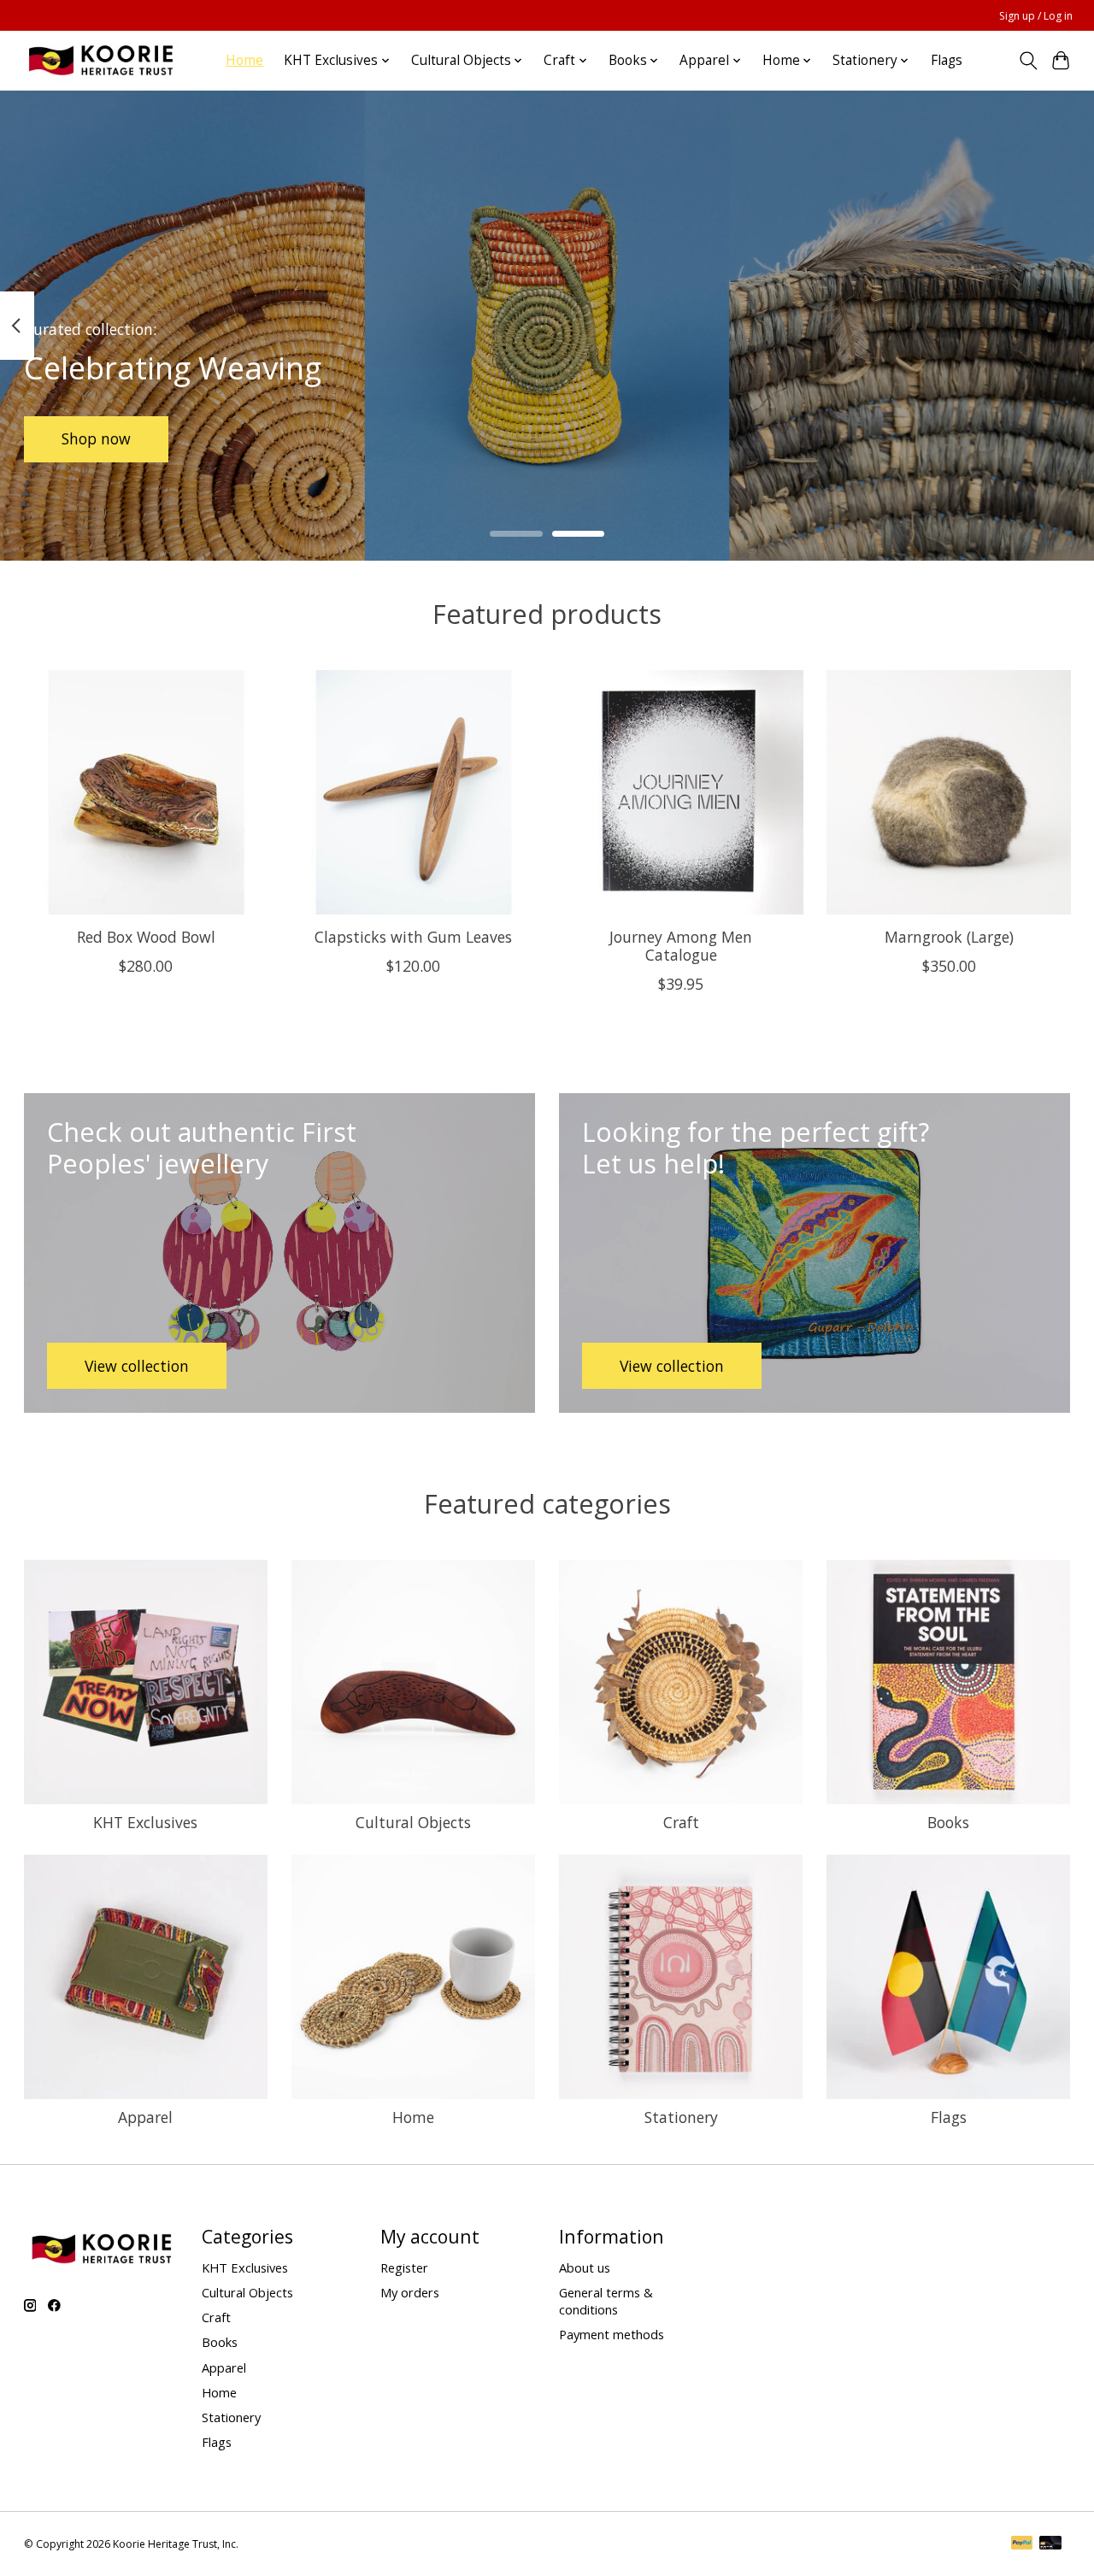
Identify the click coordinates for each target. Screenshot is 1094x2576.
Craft (681, 1822)
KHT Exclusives (145, 1822)
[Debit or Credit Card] (1050, 2544)
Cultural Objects (413, 1822)
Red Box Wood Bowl (145, 937)
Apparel (145, 2117)
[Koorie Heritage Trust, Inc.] (100, 60)
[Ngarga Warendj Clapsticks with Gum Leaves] (414, 792)
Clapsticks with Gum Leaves (413, 937)
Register (404, 2267)
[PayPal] (1022, 2544)
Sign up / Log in (1036, 16)
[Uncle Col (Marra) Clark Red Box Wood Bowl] (146, 792)
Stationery (681, 2117)
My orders (410, 2292)
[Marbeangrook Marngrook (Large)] (949, 792)
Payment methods (612, 2334)
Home (244, 60)
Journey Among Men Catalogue (681, 946)
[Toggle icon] (1028, 61)
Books (948, 1822)
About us (585, 2267)
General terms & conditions (606, 2301)
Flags (947, 60)
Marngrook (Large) (948, 937)
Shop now (96, 438)
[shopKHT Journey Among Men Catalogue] (681, 792)
